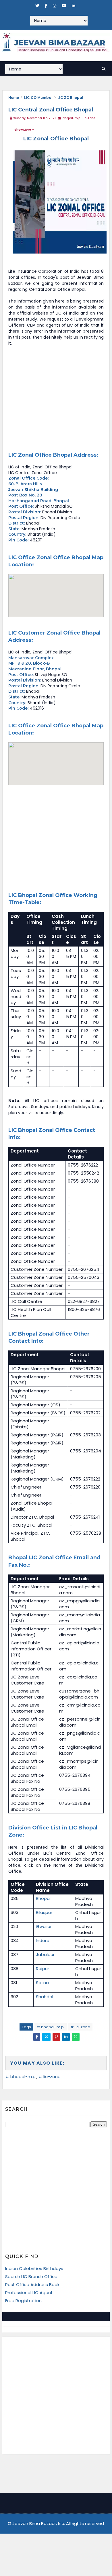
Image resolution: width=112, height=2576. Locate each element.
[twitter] (37, 6)
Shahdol (45, 1997)
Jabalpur (45, 1954)
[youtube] (64, 6)
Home (14, 98)
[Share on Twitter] (46, 2037)
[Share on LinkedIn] (66, 2037)
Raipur (43, 1969)
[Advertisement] (56, 399)
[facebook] (46, 6)
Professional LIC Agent (29, 2293)
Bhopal (43, 1898)
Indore (43, 1940)
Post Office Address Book (32, 2285)
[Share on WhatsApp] (76, 2037)
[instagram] (55, 6)
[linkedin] (74, 6)
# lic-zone (80, 2027)
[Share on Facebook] (37, 2037)
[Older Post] (81, 2050)
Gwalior (44, 1926)
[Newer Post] (30, 2050)
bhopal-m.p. (72, 118)
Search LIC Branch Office (31, 2276)
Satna (42, 1983)
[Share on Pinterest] (56, 2037)
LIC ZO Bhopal (70, 98)
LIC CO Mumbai (38, 98)
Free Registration (23, 2301)
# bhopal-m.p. (51, 2027)
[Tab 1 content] (29, 2316)
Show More (23, 130)
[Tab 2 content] (83, 2316)
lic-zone (89, 118)
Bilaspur (44, 1912)
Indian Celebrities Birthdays (34, 2268)
